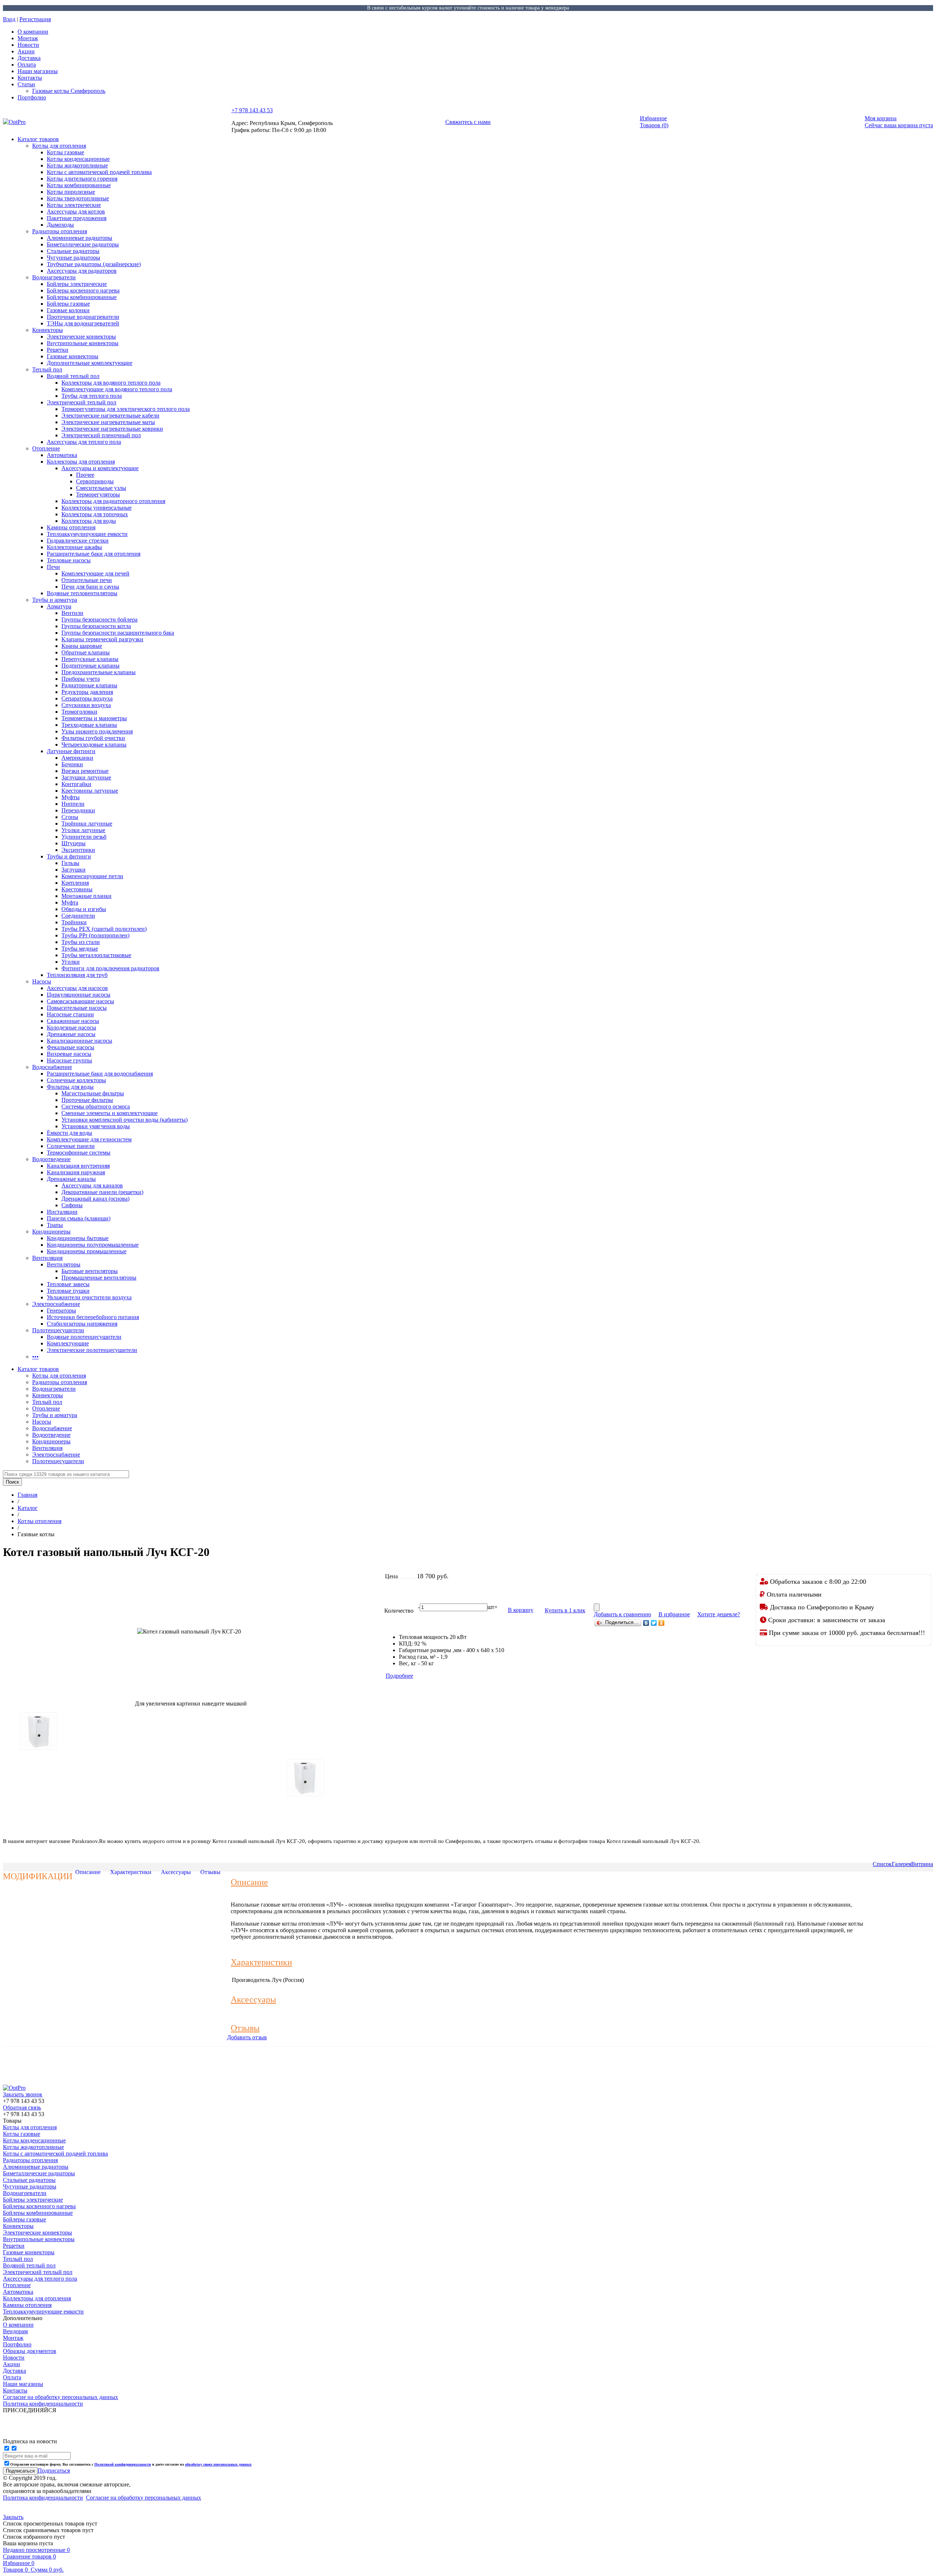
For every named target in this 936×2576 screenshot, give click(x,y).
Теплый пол (47, 369)
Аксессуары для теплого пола (84, 442)
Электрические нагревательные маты (108, 422)
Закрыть (13, 2517)
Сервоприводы (95, 481)
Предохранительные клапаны (99, 672)
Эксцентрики (78, 850)
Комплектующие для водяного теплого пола (117, 389)
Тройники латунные (87, 824)
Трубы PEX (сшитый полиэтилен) (104, 929)
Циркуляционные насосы (79, 995)
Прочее (85, 475)
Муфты (71, 797)
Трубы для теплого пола (92, 396)
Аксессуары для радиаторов (82, 271)
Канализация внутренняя (78, 1166)
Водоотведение (51, 1159)
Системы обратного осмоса (96, 1106)
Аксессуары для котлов (76, 211)
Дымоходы (60, 225)
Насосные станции (70, 1014)
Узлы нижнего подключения (97, 731)
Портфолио (32, 97)
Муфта (70, 902)
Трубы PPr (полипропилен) (95, 935)
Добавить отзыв (247, 2037)
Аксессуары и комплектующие (100, 468)
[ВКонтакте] (646, 1623)
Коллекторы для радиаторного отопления (113, 501)
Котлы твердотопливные (78, 198)
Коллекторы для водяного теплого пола (111, 383)
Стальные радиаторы (73, 251)
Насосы (42, 981)
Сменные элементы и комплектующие (110, 1113)
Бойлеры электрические (77, 284)
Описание (88, 1872)
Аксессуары (176, 1872)
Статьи (26, 84)
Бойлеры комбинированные (82, 297)
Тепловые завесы (68, 1284)
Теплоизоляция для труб (77, 975)
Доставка (29, 58)
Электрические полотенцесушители (92, 1350)
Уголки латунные (83, 830)
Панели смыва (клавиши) (79, 1218)
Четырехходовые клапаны (94, 745)
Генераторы (61, 1310)
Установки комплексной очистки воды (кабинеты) (124, 1120)
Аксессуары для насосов (77, 988)
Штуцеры (73, 843)
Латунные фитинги (71, 751)
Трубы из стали (81, 942)
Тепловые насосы (69, 560)
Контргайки (76, 784)
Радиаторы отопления (60, 231)
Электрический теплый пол (82, 402)
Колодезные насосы (71, 1028)
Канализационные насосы (80, 1041)
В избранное (674, 1614)
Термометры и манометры (94, 718)
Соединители (78, 916)
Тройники (74, 922)
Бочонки (72, 764)
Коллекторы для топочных (95, 514)
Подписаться (54, 2471)
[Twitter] (654, 1623)
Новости (28, 45)
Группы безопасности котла (96, 626)
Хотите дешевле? (719, 1614)
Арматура (59, 606)
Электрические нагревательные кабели (110, 416)
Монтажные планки (86, 896)
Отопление (46, 448)
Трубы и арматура (55, 600)
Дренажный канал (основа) (95, 1199)
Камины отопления (71, 527)
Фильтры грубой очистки (93, 738)
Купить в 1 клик (565, 1610)
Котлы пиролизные (71, 192)
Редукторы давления (87, 692)
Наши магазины (38, 71)
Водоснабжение (52, 1067)
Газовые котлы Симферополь (69, 91)
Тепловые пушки (68, 1291)
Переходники (78, 810)
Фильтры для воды (70, 1087)
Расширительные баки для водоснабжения (100, 1074)
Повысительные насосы (77, 1008)
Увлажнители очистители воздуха (89, 1297)
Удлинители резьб (84, 837)
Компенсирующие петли (92, 876)
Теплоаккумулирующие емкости (87, 534)
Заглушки (73, 870)
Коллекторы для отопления (81, 462)
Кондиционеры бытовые (78, 1238)
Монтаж (28, 38)
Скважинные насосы (73, 1021)
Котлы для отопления (59, 146)
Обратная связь (22, 2107)
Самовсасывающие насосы (80, 1001)
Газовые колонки (68, 310)
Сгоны (70, 817)
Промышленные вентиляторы (99, 1278)
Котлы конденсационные (78, 159)
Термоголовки (79, 712)
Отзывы (210, 1872)
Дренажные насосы (71, 1034)
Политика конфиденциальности (43, 2498)
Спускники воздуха (86, 705)
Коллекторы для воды (89, 521)
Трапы (55, 1225)
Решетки (58, 350)
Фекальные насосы (71, 1047)
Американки (77, 758)
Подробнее (399, 1676)
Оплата (27, 65)
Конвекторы (48, 330)
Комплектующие (68, 1343)
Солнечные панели (71, 1146)
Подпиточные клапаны (90, 666)
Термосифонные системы (79, 1153)
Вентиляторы (64, 1264)
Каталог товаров (38, 139)
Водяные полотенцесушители (84, 1337)
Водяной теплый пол (73, 376)
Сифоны (72, 1205)
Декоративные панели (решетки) (102, 1192)
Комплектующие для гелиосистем (89, 1139)
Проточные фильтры (87, 1100)
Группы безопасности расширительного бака (118, 633)
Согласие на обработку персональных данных (144, 2498)
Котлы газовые (65, 152)
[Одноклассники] (662, 1623)
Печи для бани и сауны (90, 587)
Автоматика (62, 455)
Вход (9, 19)
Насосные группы (69, 1060)
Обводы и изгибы (84, 909)
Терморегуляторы (98, 494)
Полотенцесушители (58, 1330)
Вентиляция (47, 1258)
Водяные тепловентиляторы (82, 593)
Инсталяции (62, 1212)
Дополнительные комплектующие (90, 363)
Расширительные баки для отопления (94, 554)
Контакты (30, 78)
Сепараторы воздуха (87, 698)
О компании (33, 32)
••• (35, 1357)
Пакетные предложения (77, 218)
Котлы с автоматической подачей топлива (99, 172)
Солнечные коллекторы (76, 1080)
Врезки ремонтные (85, 771)
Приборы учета (81, 679)
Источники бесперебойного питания (93, 1317)
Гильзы (70, 863)
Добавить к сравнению (622, 1614)
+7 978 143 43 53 (252, 110)
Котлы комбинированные (79, 185)
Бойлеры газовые (68, 304)
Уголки (71, 962)
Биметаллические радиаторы (83, 244)
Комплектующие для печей (95, 573)
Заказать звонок (23, 2094)
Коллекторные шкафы (74, 547)
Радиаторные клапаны (89, 685)
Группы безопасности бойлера (99, 620)
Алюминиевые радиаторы (80, 238)
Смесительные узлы (101, 488)
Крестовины (77, 889)
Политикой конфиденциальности (123, 2464)
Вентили (72, 613)
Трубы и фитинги (69, 856)
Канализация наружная (76, 1172)
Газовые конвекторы (73, 356)
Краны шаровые (82, 646)
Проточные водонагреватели (83, 317)
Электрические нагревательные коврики (112, 429)
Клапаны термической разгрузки (102, 639)
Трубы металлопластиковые (96, 955)
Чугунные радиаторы (73, 258)
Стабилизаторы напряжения (82, 1324)
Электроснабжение (56, 1304)
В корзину (521, 1610)
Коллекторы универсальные (97, 508)
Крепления (75, 883)
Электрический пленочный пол (101, 435)
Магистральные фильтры (93, 1093)
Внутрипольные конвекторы (83, 343)
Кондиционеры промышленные (87, 1251)
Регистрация (35, 19)
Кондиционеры (51, 1232)
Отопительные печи (87, 580)
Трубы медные (80, 949)
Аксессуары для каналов (92, 1185)
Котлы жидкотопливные (77, 165)
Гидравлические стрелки (78, 541)
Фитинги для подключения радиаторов (110, 968)
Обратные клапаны (86, 652)
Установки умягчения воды (96, 1126)
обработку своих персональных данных (218, 2464)
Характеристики (131, 1872)
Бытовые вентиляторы (90, 1271)
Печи (53, 567)
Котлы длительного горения (82, 179)
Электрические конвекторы (81, 337)
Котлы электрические (74, 205)
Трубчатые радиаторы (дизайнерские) (94, 264)
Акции (26, 51)
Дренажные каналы (71, 1179)
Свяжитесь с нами (468, 122)
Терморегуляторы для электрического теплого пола (126, 409)
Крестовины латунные (90, 791)
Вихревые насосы (69, 1054)
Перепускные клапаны (90, 659)
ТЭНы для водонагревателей (83, 323)
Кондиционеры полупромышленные (93, 1245)
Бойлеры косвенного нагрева (83, 290)
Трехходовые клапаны (89, 725)
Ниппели (73, 804)
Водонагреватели (54, 277)
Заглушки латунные (86, 777)
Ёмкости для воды (69, 1133)
